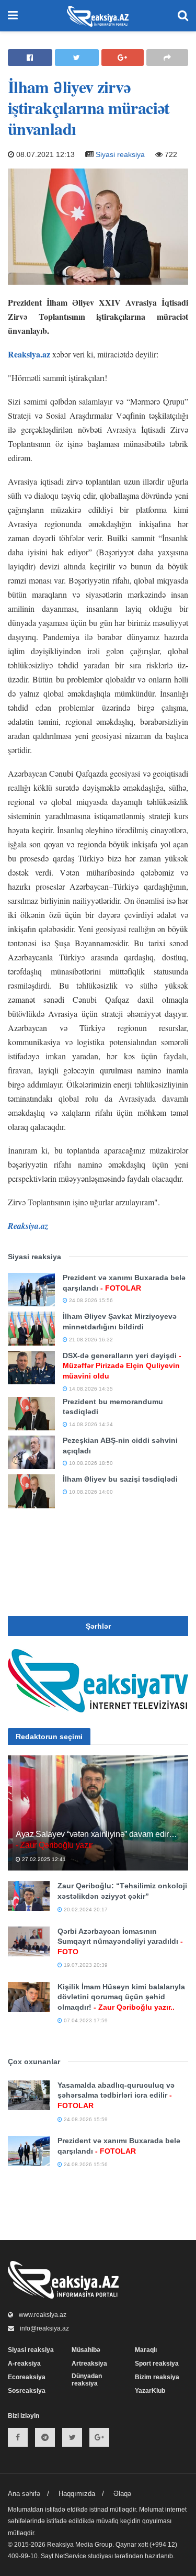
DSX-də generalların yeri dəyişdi (122, 1366)
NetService (71, 2556)
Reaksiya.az (29, 354)
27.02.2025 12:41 (43, 1859)
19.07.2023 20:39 (85, 1965)
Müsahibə (86, 2350)
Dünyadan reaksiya (87, 2380)
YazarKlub (150, 2391)
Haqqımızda (77, 2494)
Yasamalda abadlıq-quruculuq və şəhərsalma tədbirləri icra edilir (116, 2095)
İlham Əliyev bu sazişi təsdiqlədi (120, 1479)
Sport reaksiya (157, 2364)
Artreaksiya (89, 2364)
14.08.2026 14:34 (90, 1424)
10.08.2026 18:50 (90, 1463)
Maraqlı (146, 2350)
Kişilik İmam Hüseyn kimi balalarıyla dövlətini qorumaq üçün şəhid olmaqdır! (121, 1997)
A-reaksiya (24, 2364)
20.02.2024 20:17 (85, 1909)
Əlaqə (122, 2494)
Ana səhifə (24, 2494)
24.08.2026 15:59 (85, 2119)
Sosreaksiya (27, 2391)
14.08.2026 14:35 (90, 1389)
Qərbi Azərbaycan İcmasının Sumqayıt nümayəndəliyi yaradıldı (120, 1941)
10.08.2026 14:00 (90, 1492)
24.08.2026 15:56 (90, 1300)
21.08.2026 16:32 (90, 1340)
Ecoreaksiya (27, 2377)
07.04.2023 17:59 (85, 2020)
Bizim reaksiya (157, 2377)
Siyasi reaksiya (120, 154)
